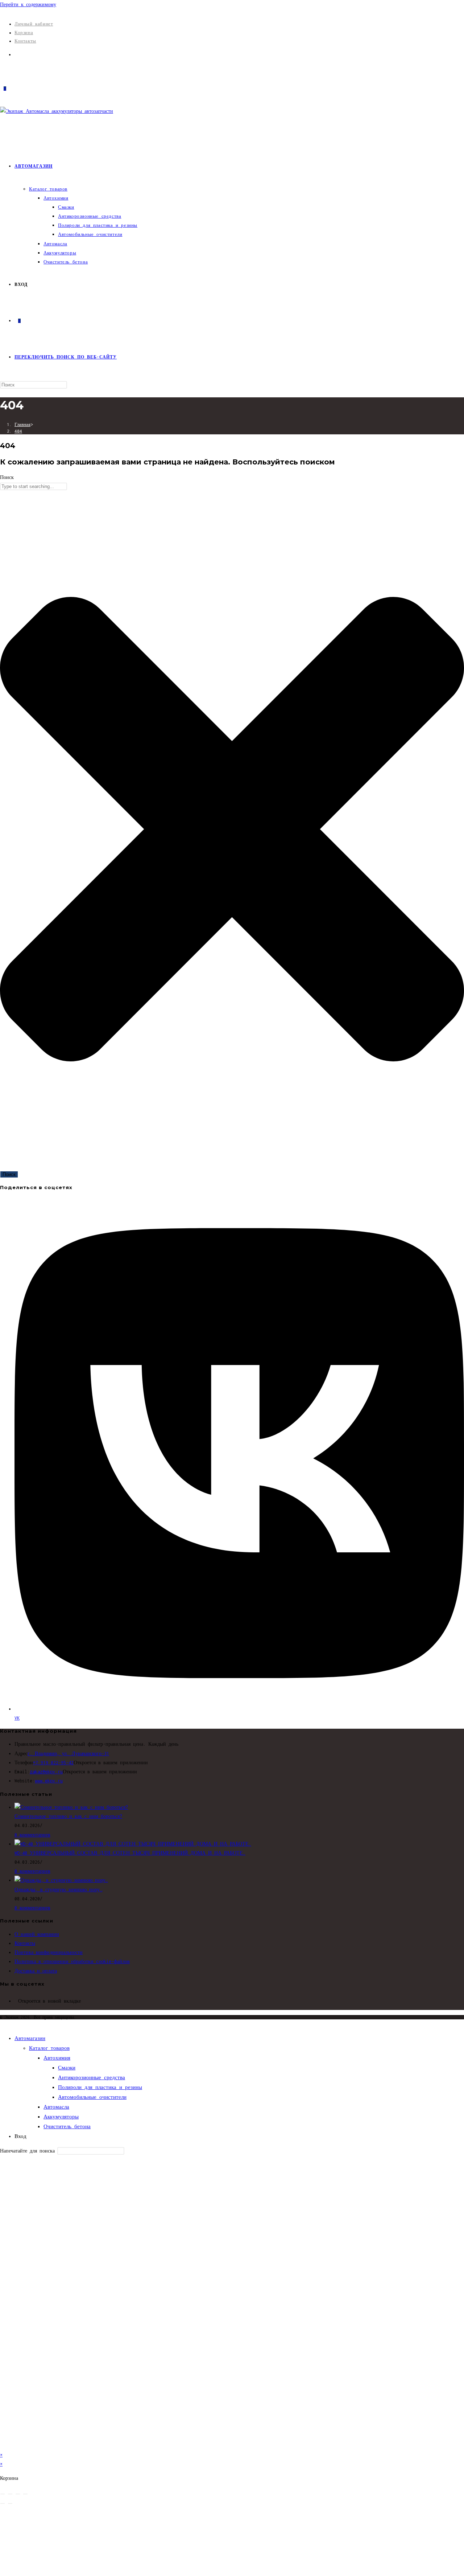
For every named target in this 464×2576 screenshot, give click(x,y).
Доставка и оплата (36, 1971)
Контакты (25, 41)
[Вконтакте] (16, 55)
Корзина (24, 32)
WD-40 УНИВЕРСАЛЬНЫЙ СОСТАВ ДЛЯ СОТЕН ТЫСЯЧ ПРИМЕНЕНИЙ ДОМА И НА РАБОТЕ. (130, 1853)
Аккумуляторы (61, 2117)
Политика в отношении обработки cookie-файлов (72, 1961)
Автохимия (57, 2058)
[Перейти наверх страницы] (2, 2024)
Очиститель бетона (67, 2126)
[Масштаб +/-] (3, 2494)
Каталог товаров (49, 2048)
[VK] (16, 2001)
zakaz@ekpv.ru (46, 1772)
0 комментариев (32, 1835)
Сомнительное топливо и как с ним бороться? (68, 1816)
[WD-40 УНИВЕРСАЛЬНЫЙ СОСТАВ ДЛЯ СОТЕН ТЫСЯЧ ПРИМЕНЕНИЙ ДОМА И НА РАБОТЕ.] (133, 1844)
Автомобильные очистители (92, 2097)
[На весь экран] (10, 2494)
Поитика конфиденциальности (49, 1952)
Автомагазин (30, 2038)
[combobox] (34, 486)
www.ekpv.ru (49, 1781)
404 (18, 431)
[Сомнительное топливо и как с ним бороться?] (71, 1807)
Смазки (67, 2068)
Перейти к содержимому (28, 5)
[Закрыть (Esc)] (25, 2494)
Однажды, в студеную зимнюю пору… (58, 1890)
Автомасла (56, 2107)
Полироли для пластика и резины (100, 2087)
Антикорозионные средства (92, 2077)
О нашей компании (37, 1934)
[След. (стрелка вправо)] (10, 2503)
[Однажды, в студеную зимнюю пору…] (61, 1880)
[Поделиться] (18, 2494)
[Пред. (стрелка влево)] (3, 2503)
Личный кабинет (34, 24)
